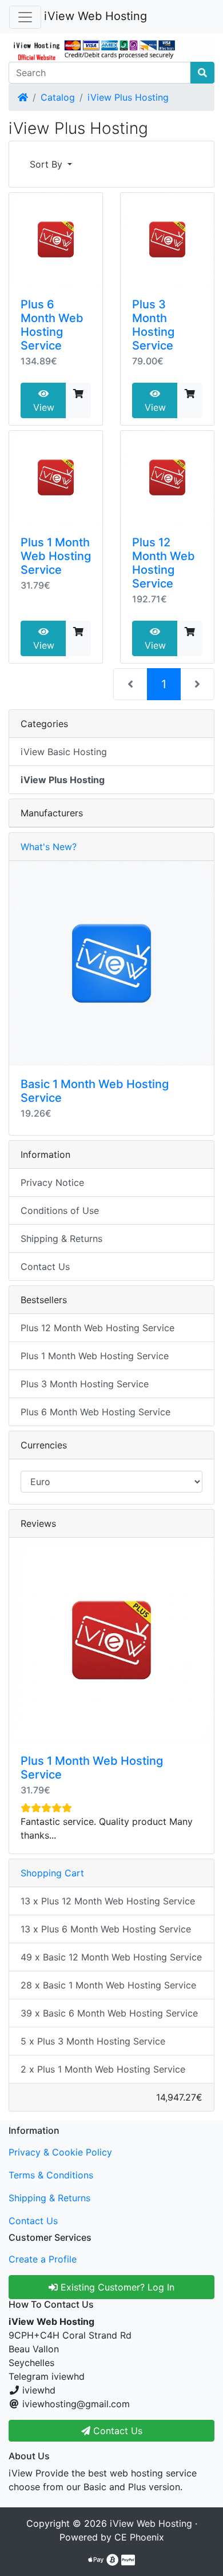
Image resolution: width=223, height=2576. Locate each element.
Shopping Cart (52, 1873)
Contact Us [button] (116, 2431)
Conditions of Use (60, 1210)
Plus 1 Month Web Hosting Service (56, 556)
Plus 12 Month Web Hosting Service (164, 563)
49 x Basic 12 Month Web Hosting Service (111, 1957)
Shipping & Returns (61, 1239)
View (44, 407)
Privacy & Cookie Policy (60, 2152)
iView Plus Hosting (128, 97)
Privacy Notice (52, 1182)
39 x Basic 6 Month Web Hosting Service (109, 2013)
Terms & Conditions (51, 2175)
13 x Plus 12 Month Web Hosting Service (108, 1901)
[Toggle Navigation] (25, 17)
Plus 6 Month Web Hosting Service (52, 325)
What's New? (49, 847)
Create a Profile (43, 2259)
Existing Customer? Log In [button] (116, 2287)
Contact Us (45, 1267)
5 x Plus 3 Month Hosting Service (93, 2041)
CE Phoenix (139, 2537)
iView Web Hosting (95, 16)
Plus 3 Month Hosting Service (153, 325)
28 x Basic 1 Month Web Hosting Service (108, 1985)
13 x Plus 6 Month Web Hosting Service (106, 1929)
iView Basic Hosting (64, 752)
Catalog (58, 97)
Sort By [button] (47, 164)
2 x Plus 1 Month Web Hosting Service (103, 2069)
